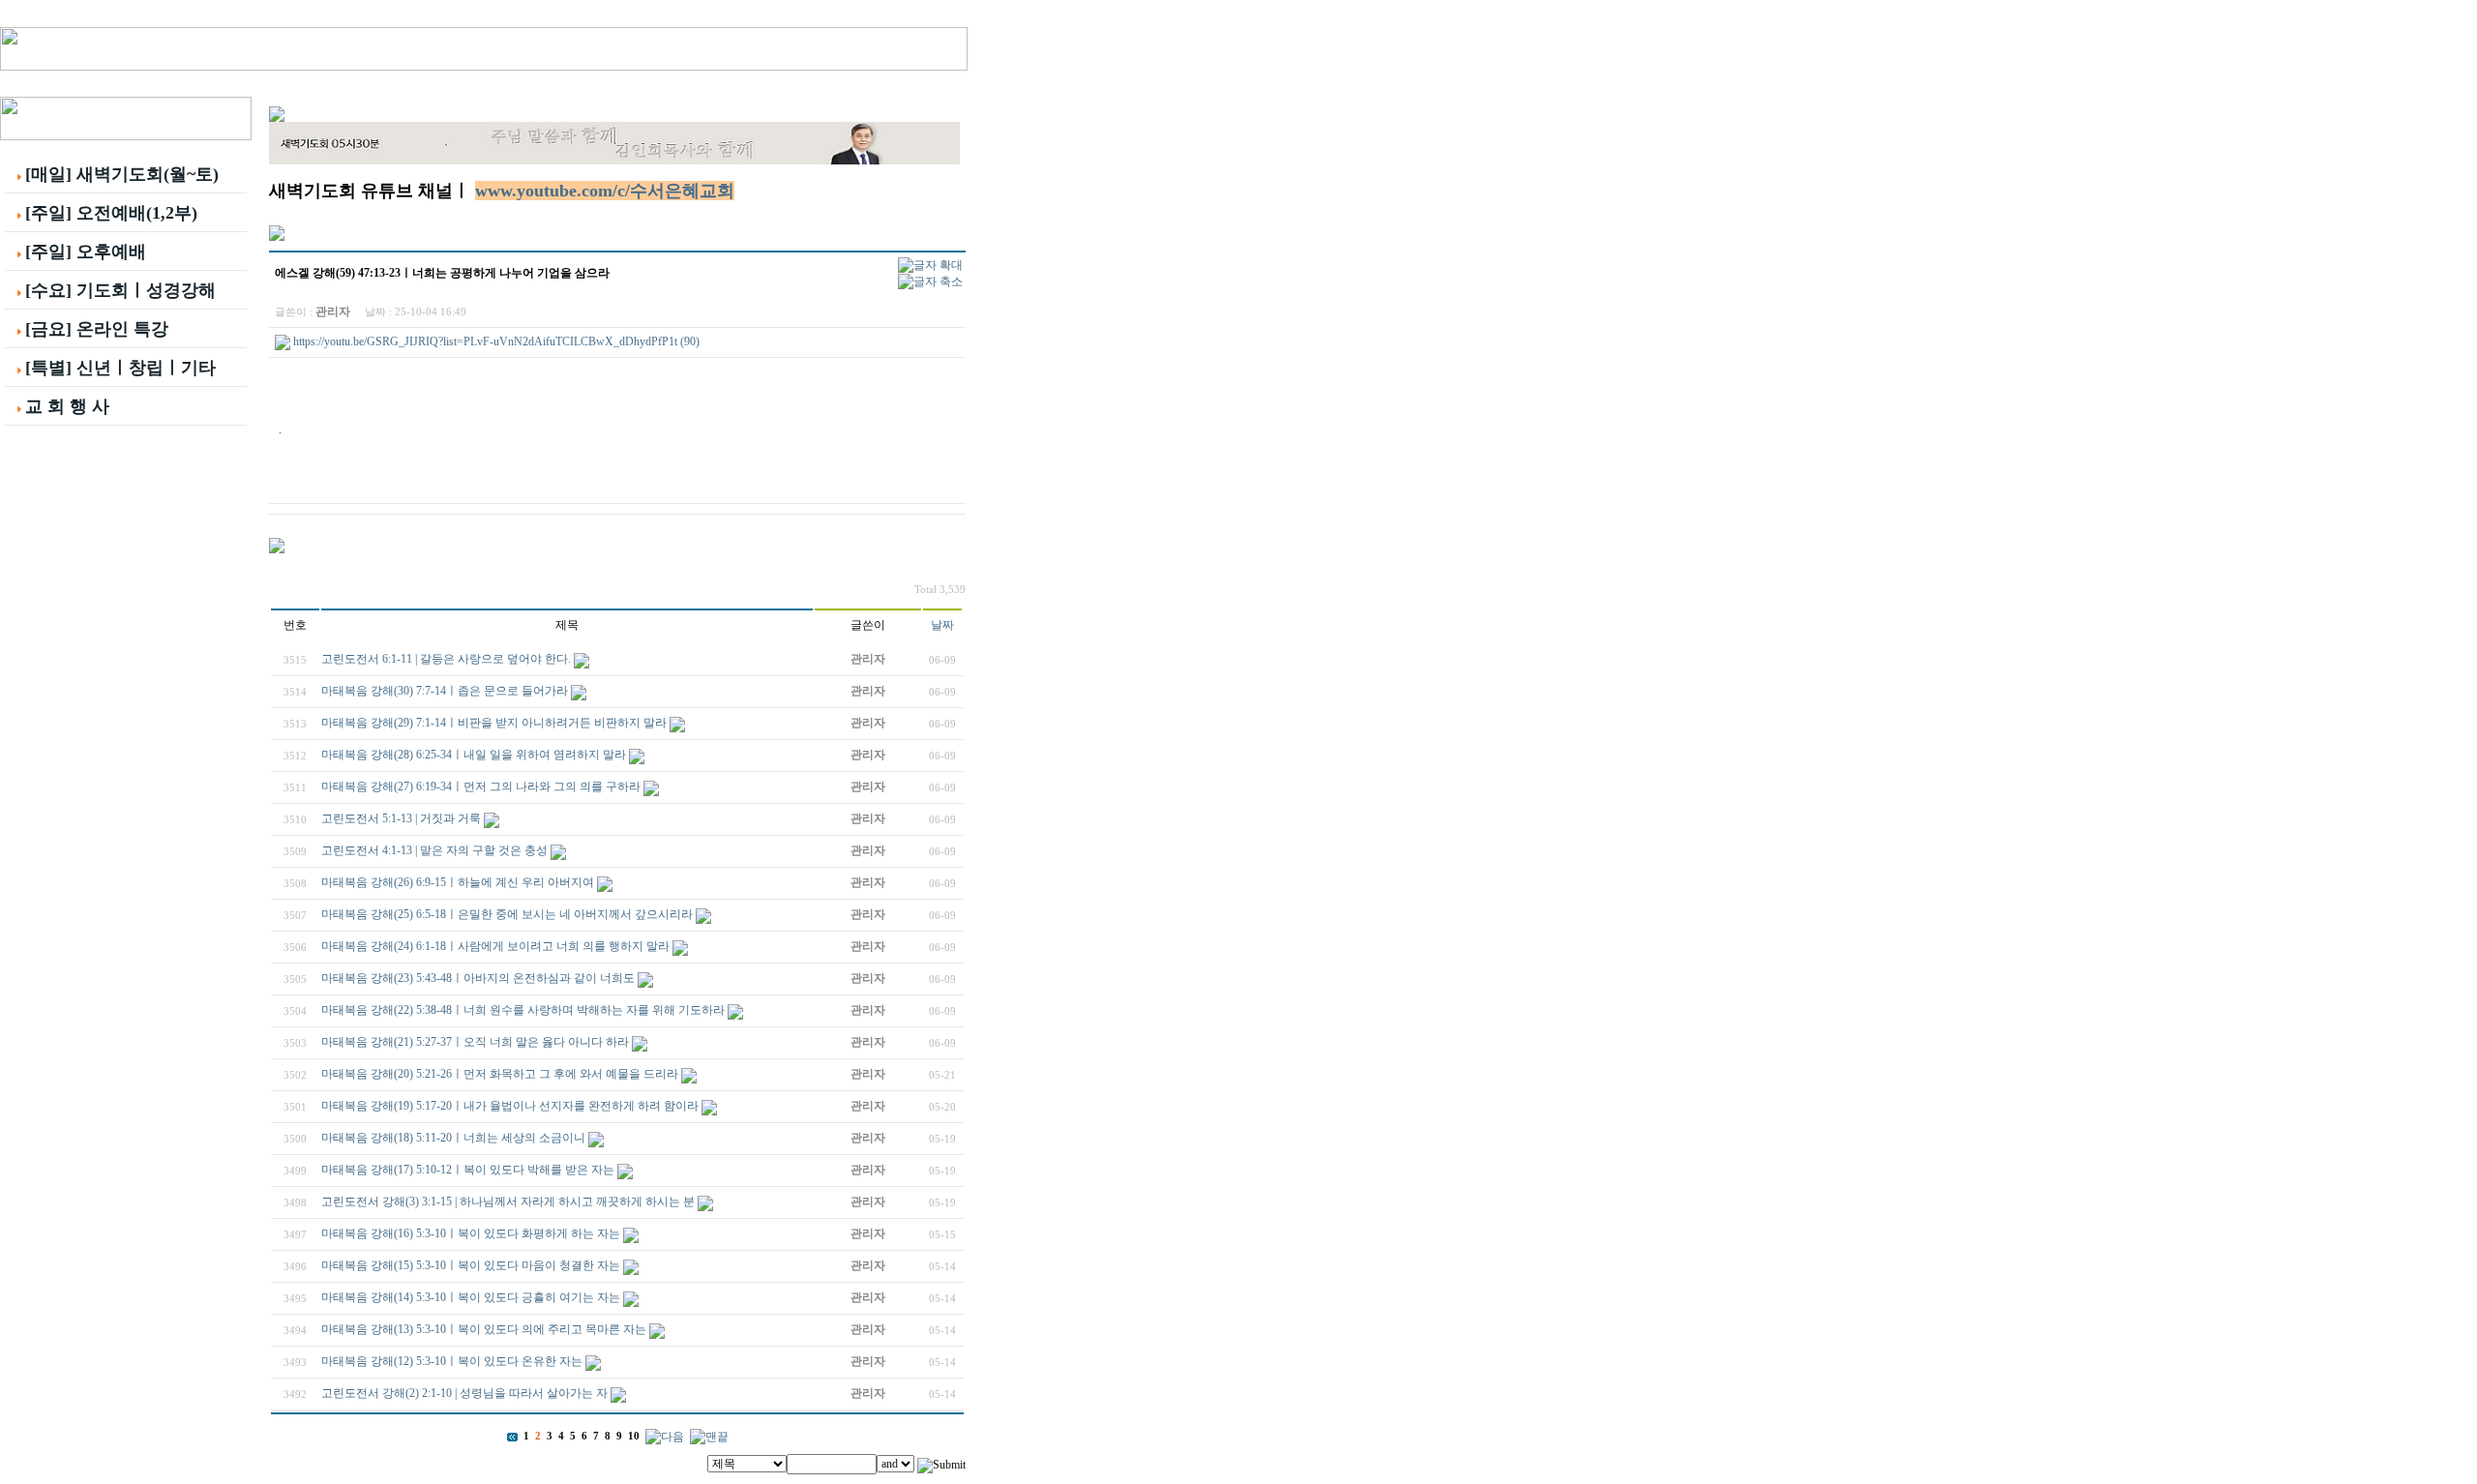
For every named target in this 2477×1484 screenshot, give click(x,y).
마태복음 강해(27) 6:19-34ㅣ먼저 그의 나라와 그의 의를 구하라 (481, 787)
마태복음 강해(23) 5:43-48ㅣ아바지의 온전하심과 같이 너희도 (478, 978)
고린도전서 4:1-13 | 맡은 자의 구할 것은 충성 (434, 850)
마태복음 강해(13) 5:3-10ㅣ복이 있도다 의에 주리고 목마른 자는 (484, 1329)
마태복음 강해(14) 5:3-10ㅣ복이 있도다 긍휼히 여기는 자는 (471, 1297)
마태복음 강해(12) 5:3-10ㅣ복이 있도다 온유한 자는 (452, 1361)
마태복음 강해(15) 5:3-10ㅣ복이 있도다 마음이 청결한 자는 (471, 1265)
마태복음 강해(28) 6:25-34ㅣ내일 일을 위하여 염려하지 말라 (474, 755)
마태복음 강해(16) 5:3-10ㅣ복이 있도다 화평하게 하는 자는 (471, 1233)
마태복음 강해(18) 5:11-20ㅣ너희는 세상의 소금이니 (453, 1138)
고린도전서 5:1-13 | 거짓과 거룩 (401, 818)
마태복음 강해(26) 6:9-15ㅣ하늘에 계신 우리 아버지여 (458, 882)
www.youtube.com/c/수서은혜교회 (605, 191)
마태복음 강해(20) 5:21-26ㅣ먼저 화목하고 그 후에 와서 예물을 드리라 (500, 1074)
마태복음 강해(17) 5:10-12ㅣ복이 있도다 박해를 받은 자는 (468, 1170)
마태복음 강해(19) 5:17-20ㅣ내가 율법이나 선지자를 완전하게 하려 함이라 (510, 1106)
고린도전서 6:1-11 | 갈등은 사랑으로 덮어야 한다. (446, 659)
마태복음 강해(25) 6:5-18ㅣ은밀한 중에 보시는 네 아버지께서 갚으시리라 (507, 914)
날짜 (942, 625)
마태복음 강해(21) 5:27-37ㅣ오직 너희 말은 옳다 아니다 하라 (475, 1042)
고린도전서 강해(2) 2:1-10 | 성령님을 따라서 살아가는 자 (464, 1393)
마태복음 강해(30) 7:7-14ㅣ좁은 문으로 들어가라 (445, 691)
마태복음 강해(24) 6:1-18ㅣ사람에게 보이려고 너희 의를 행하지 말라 (495, 946)
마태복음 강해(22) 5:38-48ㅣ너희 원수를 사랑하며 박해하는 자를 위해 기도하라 (523, 1010)
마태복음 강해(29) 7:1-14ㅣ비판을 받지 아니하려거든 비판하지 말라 (494, 723)
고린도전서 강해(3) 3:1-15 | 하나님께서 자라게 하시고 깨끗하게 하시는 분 (508, 1202)
